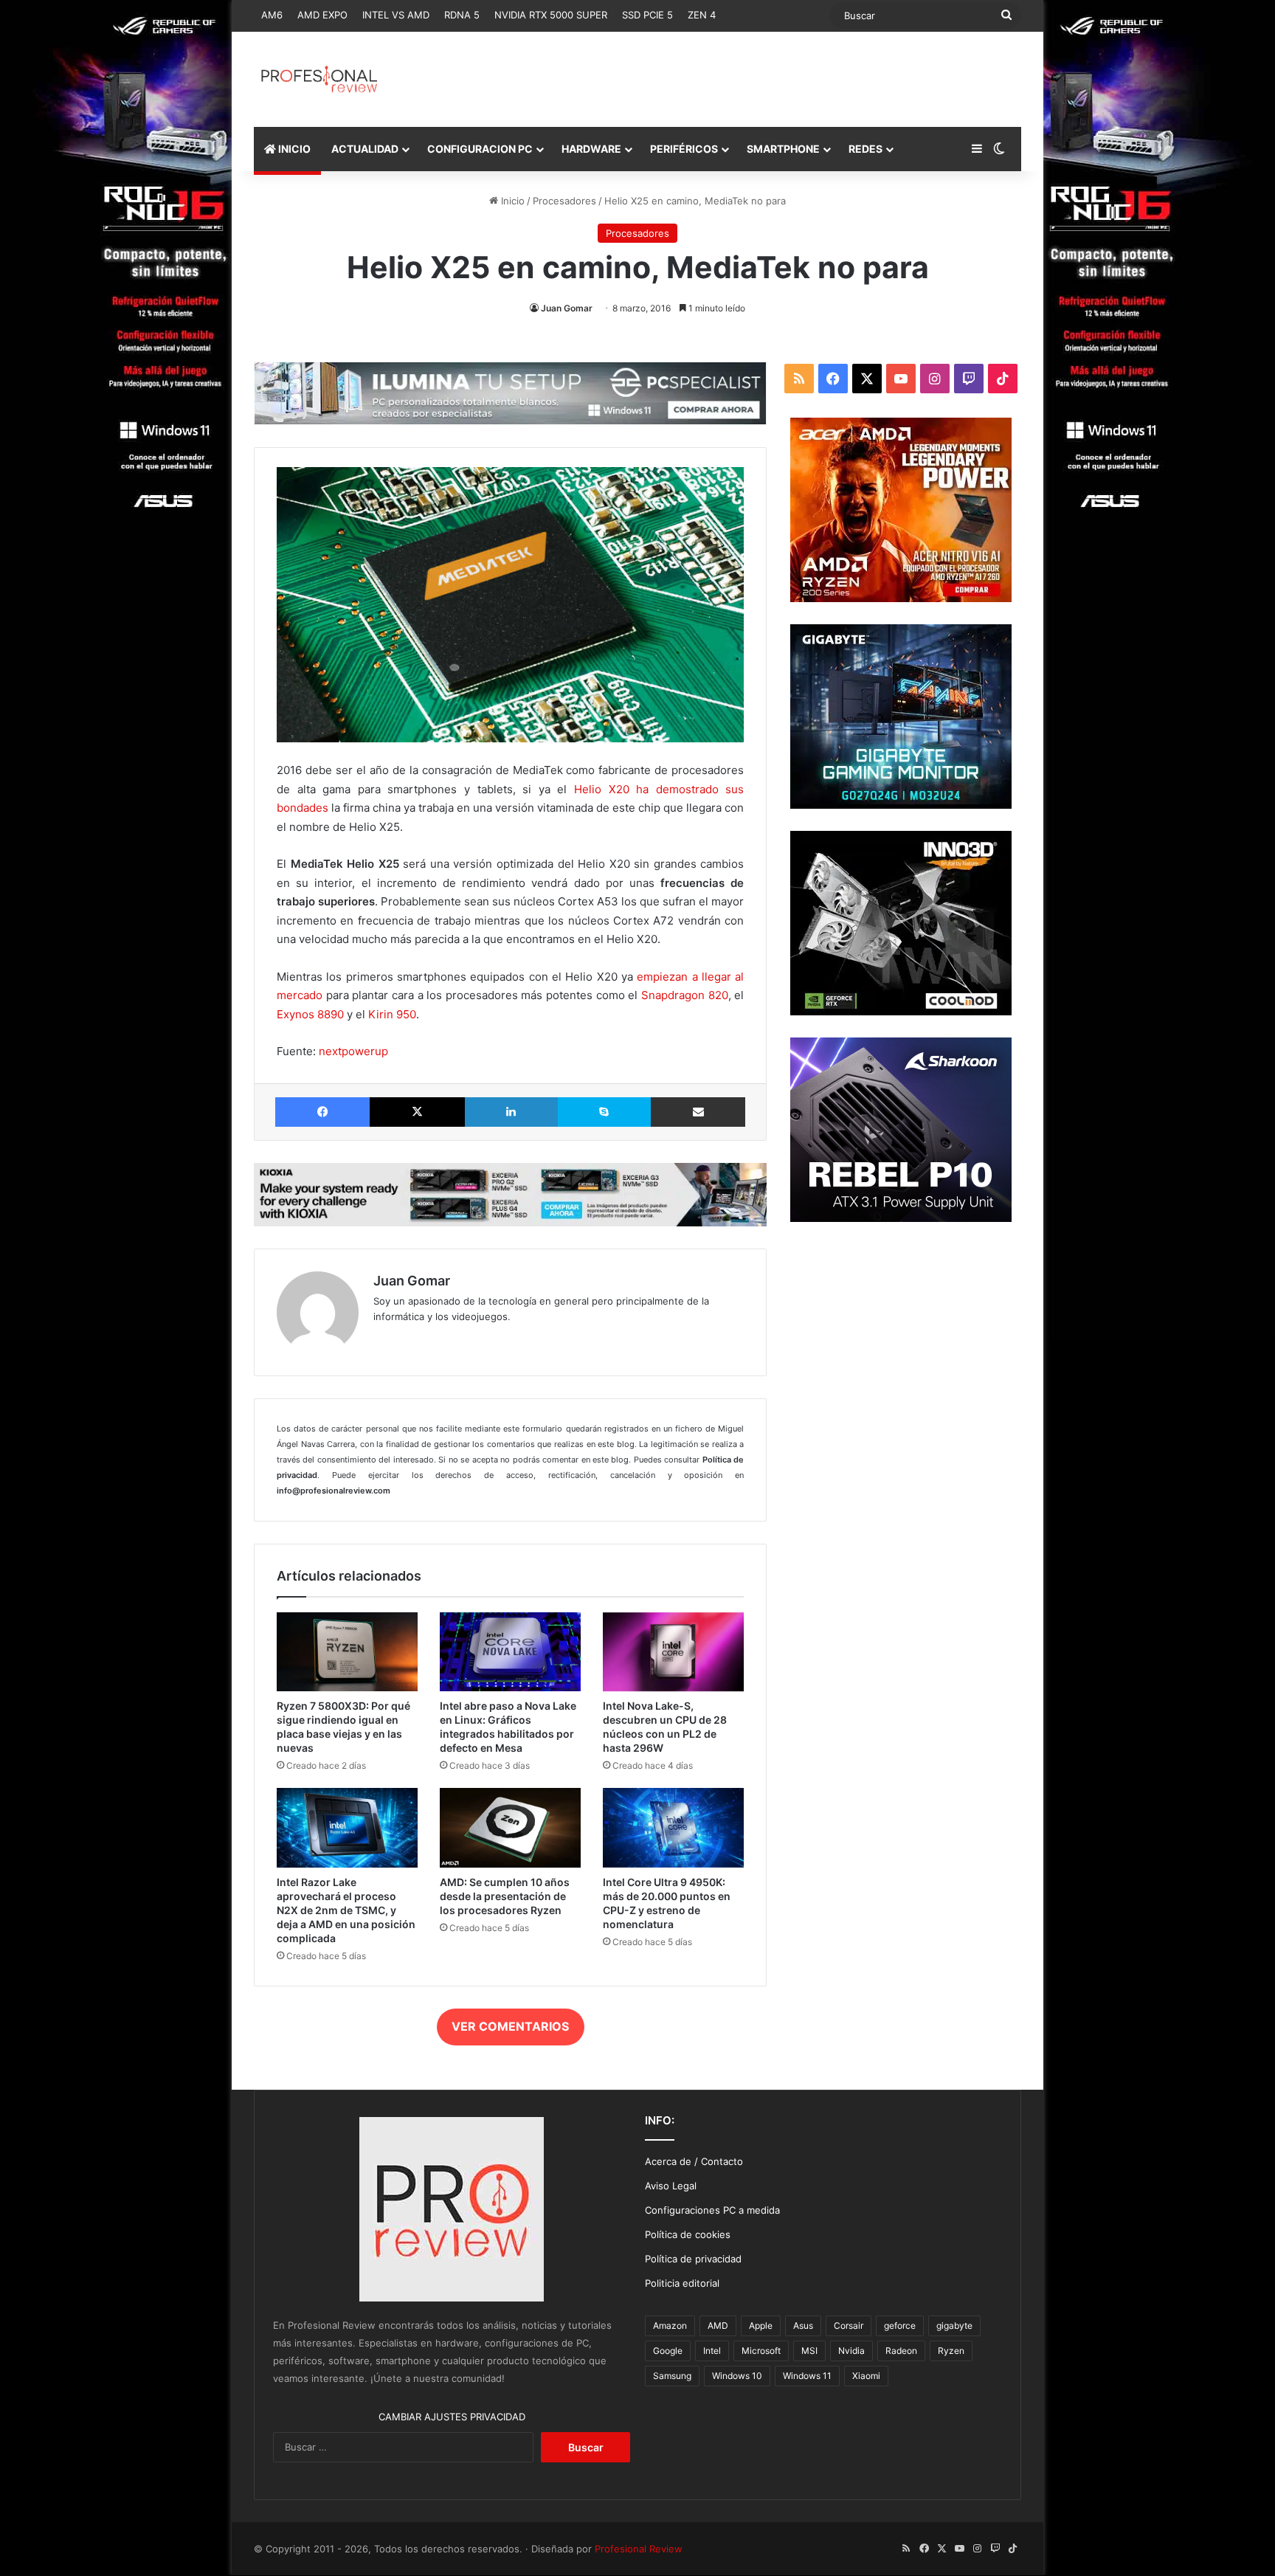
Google (668, 2351)
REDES (865, 149)
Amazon (670, 2325)
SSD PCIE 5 (647, 15)
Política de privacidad (693, 2259)
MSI (809, 2351)
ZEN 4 (702, 15)
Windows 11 (807, 2376)
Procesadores (564, 201)
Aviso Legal (671, 2186)
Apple (761, 2325)
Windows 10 (737, 2376)
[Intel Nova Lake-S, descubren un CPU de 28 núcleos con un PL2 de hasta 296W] (673, 1652)
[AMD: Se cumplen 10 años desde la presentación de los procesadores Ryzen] (510, 1827)
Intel (712, 2351)
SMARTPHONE (783, 149)
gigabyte (954, 2325)
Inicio (511, 201)
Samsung (672, 2376)
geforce (900, 2325)
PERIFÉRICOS (684, 149)
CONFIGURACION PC (480, 149)
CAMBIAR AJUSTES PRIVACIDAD (452, 2417)
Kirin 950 (392, 1014)
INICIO (293, 149)
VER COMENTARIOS (510, 2026)
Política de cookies (688, 2234)
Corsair (849, 2325)
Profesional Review (639, 2549)
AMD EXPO (322, 15)
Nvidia (851, 2351)
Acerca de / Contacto (694, 2161)
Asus (803, 2325)
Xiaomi (866, 2376)
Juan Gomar (567, 308)
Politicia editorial (682, 2283)
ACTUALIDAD (365, 149)
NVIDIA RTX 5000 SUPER (551, 15)
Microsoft (761, 2351)
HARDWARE (591, 149)
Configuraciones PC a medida (712, 2210)
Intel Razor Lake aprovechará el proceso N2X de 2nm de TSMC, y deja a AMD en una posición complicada (346, 1910)
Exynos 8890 (310, 1014)
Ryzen (951, 2351)
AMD (718, 2325)
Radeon (901, 2351)
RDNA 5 (462, 15)
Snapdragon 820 (685, 995)
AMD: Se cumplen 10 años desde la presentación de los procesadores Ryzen (505, 1896)
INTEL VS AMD (396, 15)
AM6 (272, 15)
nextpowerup (353, 1051)
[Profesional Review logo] (319, 79)
